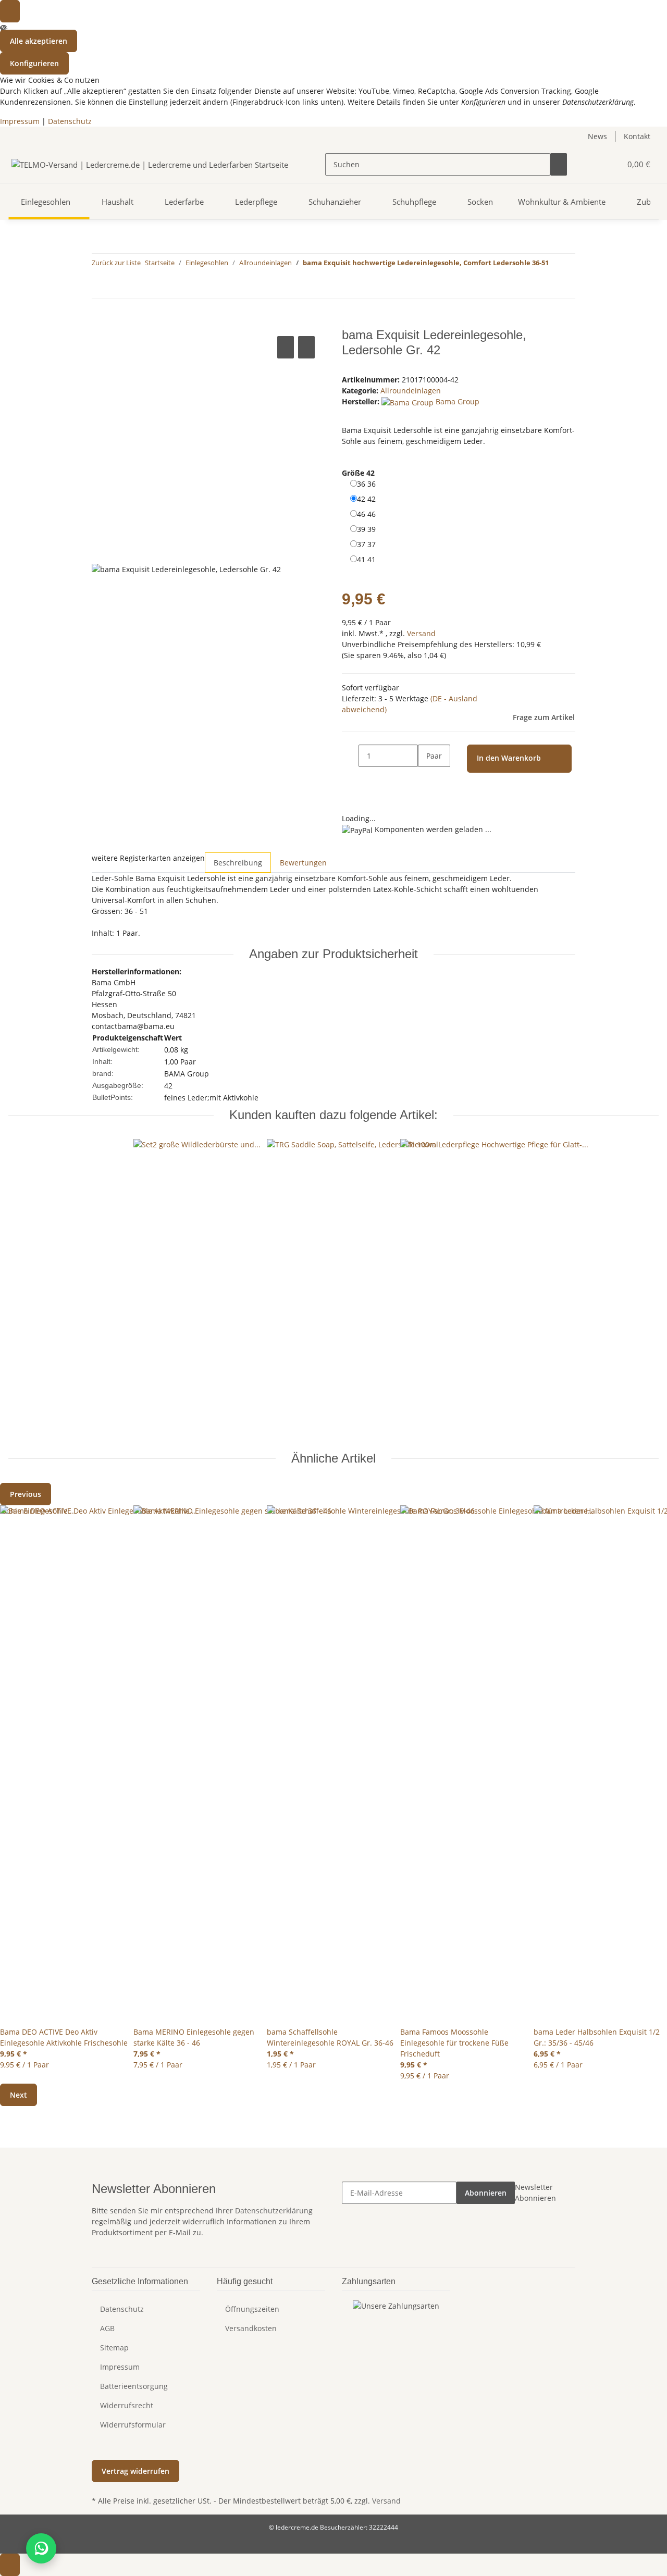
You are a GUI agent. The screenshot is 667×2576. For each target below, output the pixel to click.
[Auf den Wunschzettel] (306, 347)
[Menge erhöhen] (426, 778)
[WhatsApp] (41, 2548)
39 (366, 529)
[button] (592, 164)
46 (366, 514)
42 (366, 499)
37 (366, 544)
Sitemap (114, 2348)
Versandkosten (251, 2328)
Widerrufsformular (133, 2425)
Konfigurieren (34, 63)
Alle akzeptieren (39, 41)
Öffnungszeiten (252, 2309)
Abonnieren (486, 2193)
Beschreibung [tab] (238, 863)
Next (18, 2095)
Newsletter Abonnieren (535, 2193)
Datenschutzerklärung (274, 2210)
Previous (26, 1494)
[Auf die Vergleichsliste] (286, 347)
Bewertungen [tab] (303, 863)
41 (366, 559)
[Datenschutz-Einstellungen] (10, 11)
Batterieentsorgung (134, 2386)
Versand (421, 633)
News (597, 136)
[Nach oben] (10, 2565)
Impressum (20, 121)
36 (366, 484)
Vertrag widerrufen (135, 2471)
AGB (107, 2328)
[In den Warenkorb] (100, 322)
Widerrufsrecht (127, 2405)
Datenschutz (70, 121)
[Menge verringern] (350, 756)
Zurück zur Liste (116, 263)
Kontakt (637, 136)
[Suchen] (559, 164)
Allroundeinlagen (411, 391)
